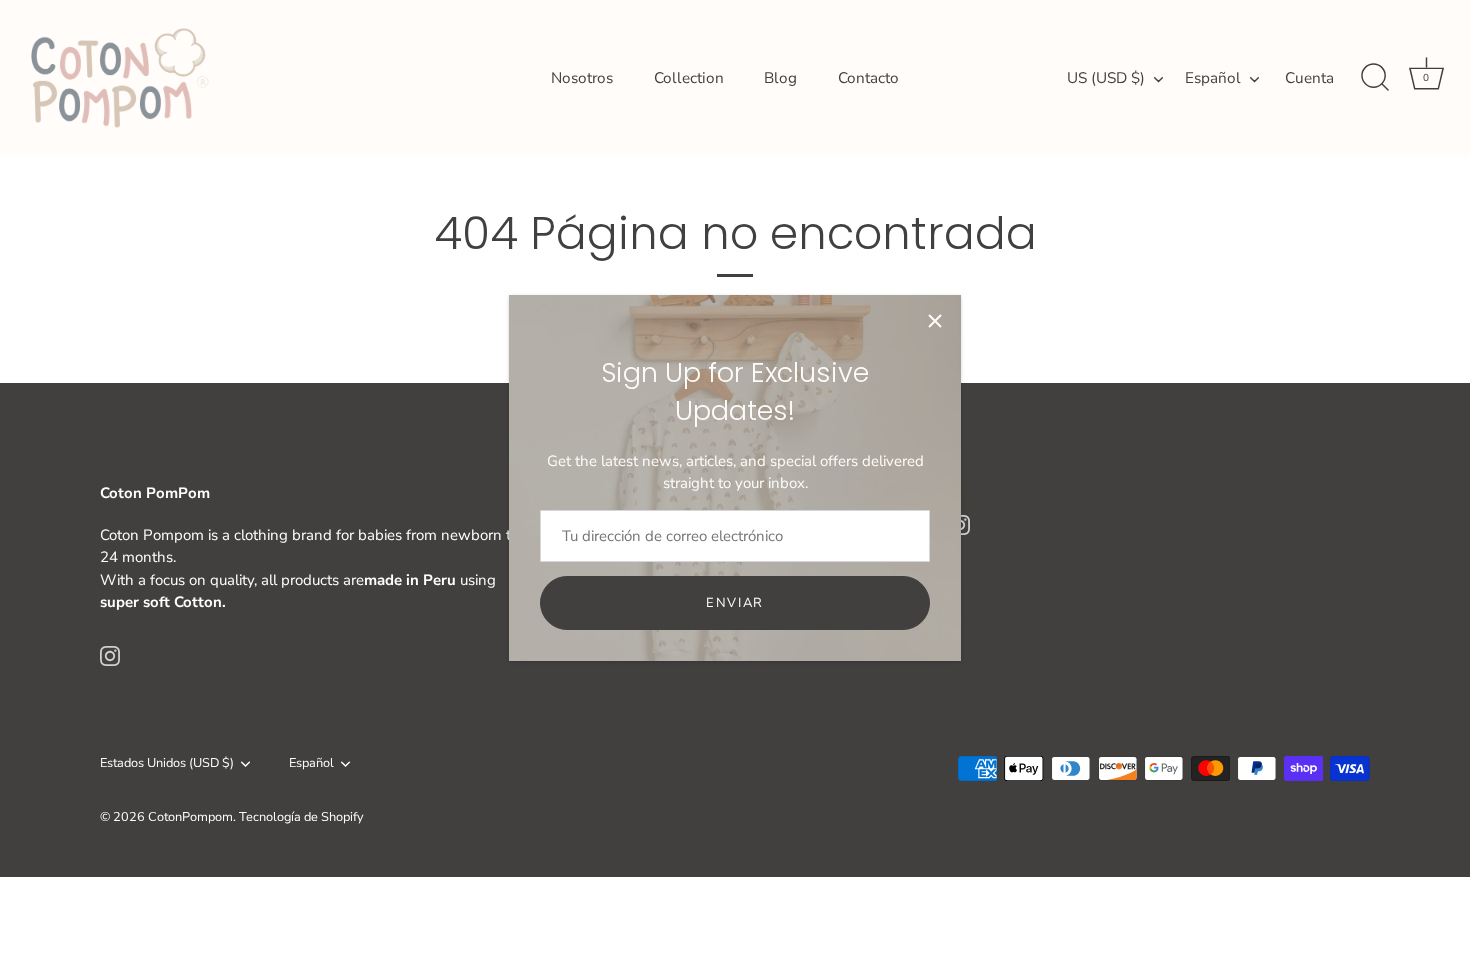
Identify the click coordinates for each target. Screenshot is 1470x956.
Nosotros (582, 78)
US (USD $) (1106, 78)
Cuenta (1309, 78)
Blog (780, 78)
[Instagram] (110, 655)
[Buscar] (1375, 78)
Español (1213, 78)
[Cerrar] (935, 321)
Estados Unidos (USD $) (167, 764)
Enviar (735, 603)
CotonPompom (190, 817)
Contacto (868, 78)
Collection (689, 78)
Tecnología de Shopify (301, 817)
